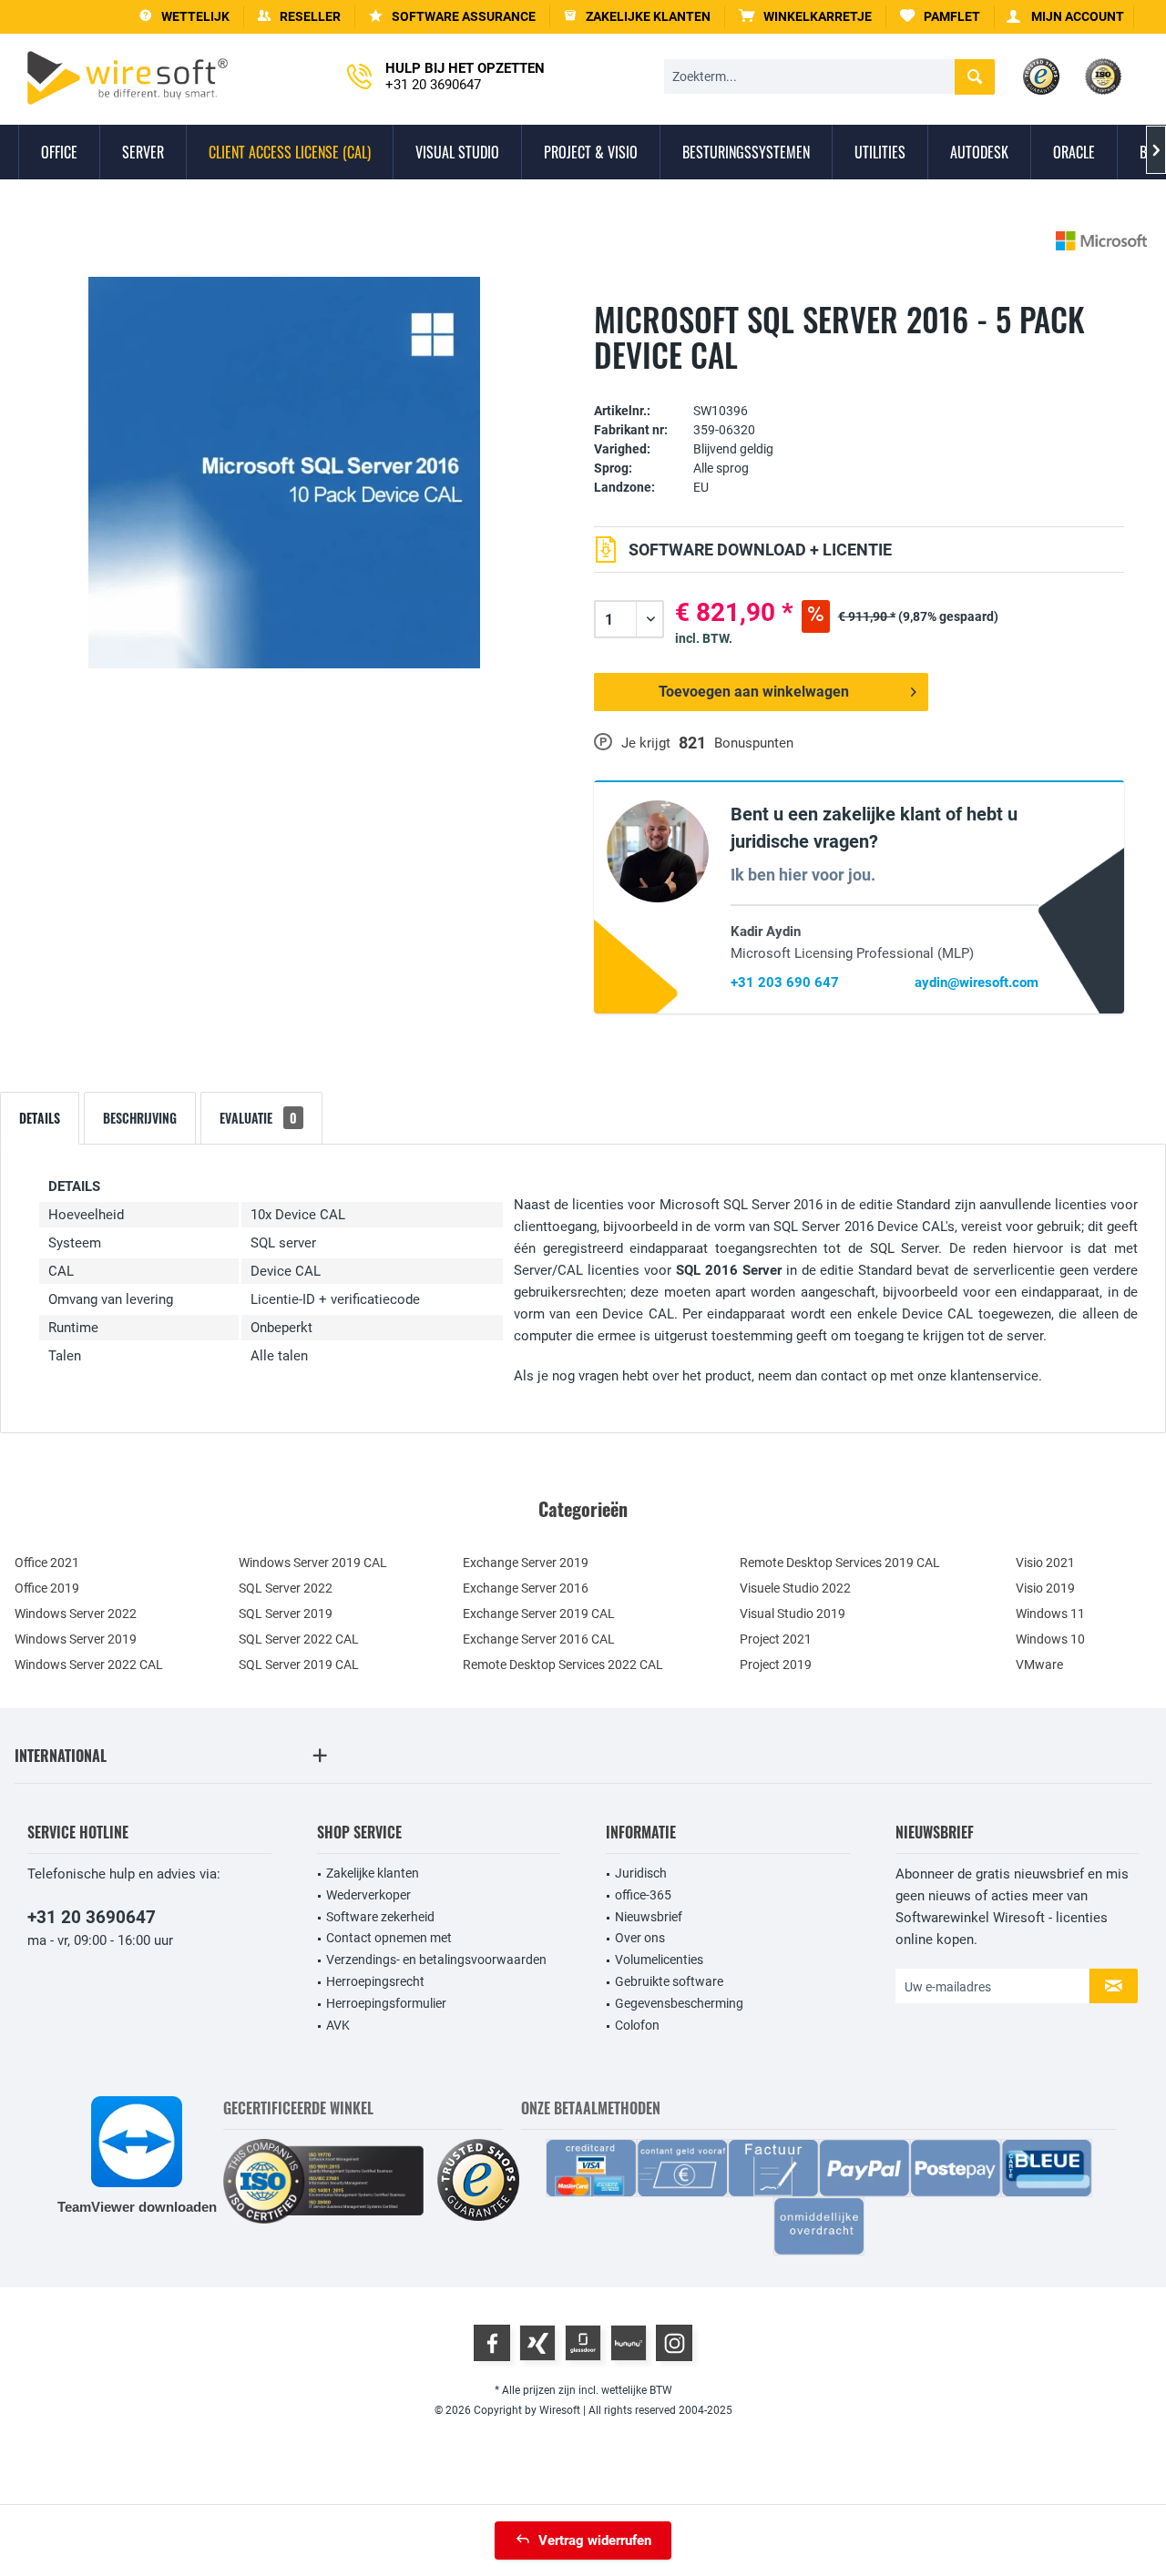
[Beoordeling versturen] (859, 383)
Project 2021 (776, 1639)
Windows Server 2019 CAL (313, 1563)
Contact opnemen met (389, 1938)
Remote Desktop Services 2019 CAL (840, 1563)
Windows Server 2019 (76, 1639)
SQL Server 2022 (286, 1588)
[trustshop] (478, 2181)
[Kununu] (629, 2343)
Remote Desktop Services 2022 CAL (563, 1665)
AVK (338, 2025)
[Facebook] (492, 2343)
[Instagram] (674, 2343)
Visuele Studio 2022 (795, 1588)
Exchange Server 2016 (526, 1588)
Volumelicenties (659, 1960)
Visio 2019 (1045, 1588)
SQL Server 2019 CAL (299, 1665)
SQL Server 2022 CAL (299, 1639)
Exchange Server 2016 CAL (539, 1639)
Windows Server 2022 (76, 1614)
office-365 (643, 1895)
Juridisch (641, 1873)
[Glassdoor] (583, 2343)
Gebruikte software (669, 1981)
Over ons (640, 1938)
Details (40, 1118)
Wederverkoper (368, 1895)
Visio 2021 (1045, 1563)
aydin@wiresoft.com (977, 983)
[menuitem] (806, 17)
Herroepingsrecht (375, 1981)
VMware (1039, 1665)
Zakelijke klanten (373, 1873)
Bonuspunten (754, 743)
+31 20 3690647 (92, 1917)
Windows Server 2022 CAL (89, 1665)
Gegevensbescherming (679, 2003)
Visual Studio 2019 (793, 1614)
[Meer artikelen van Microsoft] (1101, 241)
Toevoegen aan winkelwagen (754, 692)
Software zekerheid (380, 1917)
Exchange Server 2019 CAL (539, 1614)
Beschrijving (140, 1118)
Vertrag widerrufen (595, 2540)
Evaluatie (258, 1118)
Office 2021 (47, 1563)
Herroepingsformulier (386, 2003)
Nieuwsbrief (649, 1917)
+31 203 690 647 (785, 983)
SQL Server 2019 (286, 1614)
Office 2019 (47, 1588)
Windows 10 (1050, 1639)
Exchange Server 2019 (526, 1563)
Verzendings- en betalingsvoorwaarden (436, 1960)
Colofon (637, 2025)
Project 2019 (776, 1665)
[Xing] (537, 2343)
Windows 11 (1050, 1614)
